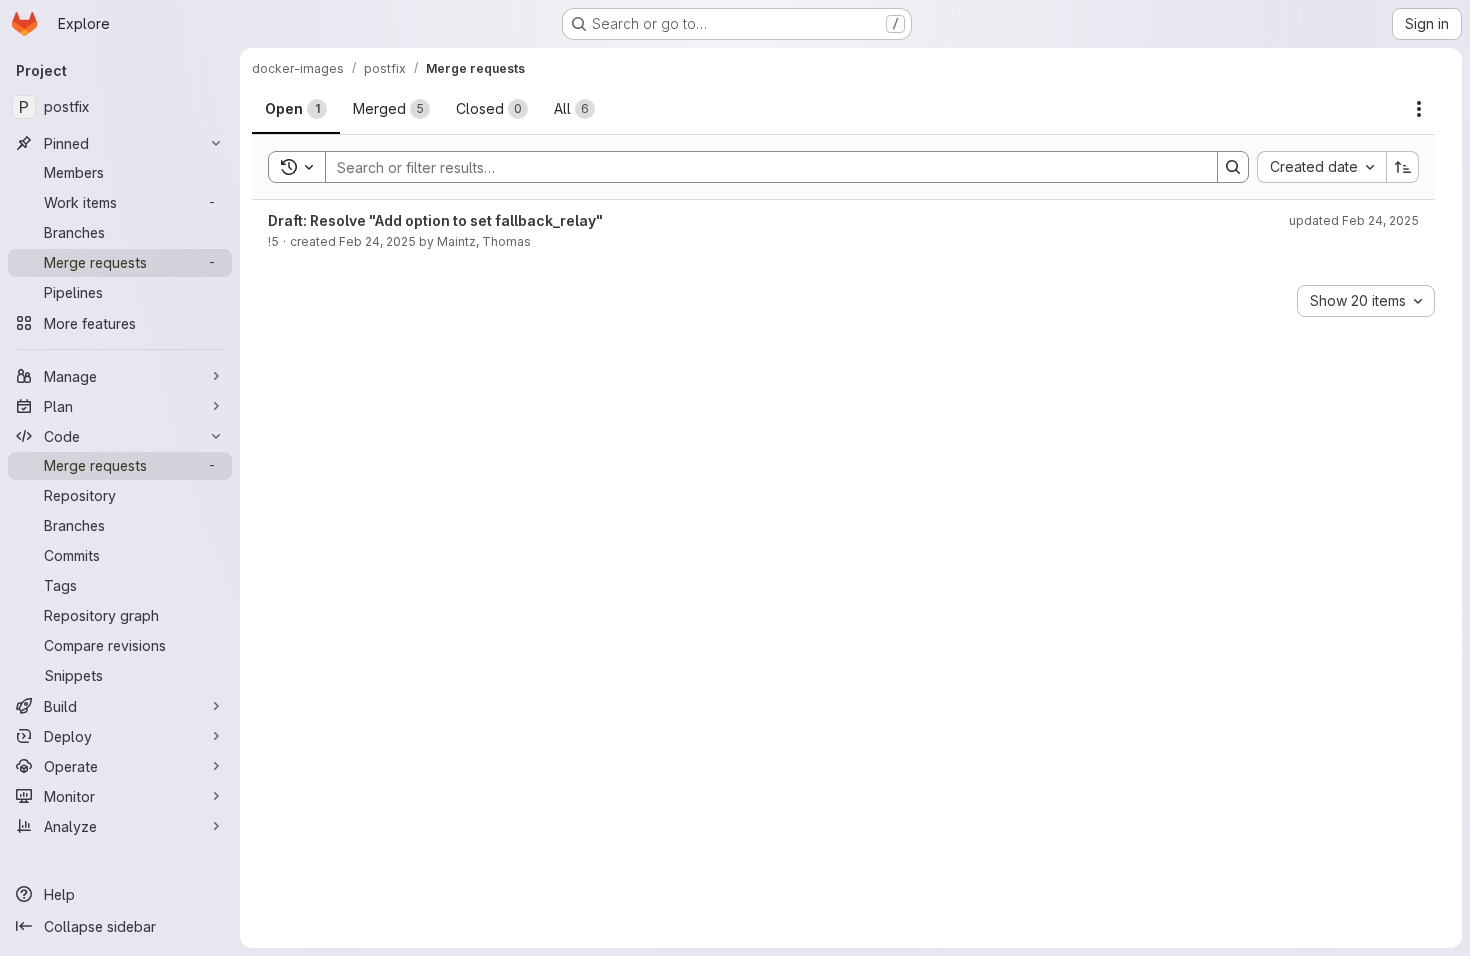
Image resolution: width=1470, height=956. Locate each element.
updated (1354, 220)
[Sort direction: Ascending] (1403, 167)
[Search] (1233, 167)
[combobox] (1321, 167)
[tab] (296, 109)
